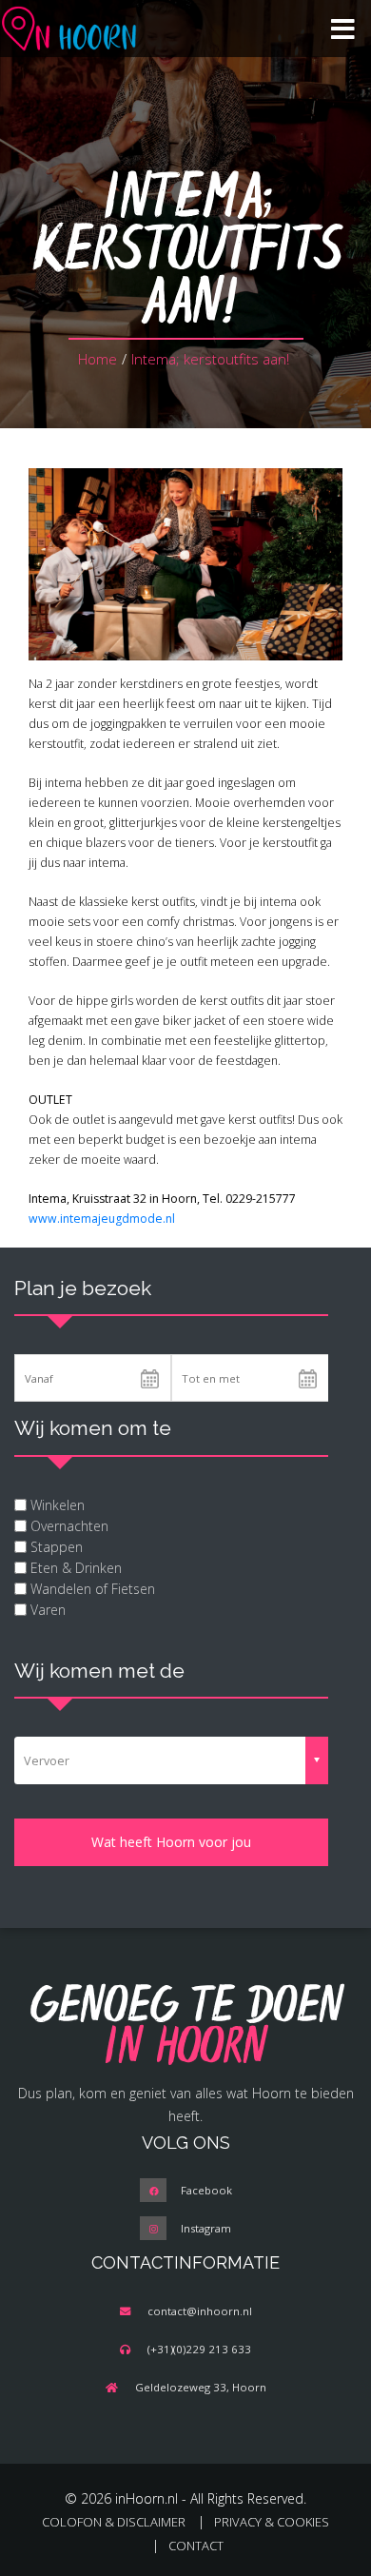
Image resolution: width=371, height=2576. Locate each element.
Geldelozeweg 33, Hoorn (201, 2387)
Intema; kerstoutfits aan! (210, 359)
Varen (48, 1610)
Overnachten (69, 1526)
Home (98, 359)
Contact (196, 2546)
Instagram (206, 2228)
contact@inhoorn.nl (200, 2311)
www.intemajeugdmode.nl (103, 1219)
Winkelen (58, 1505)
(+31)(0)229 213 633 (199, 2349)
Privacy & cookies (272, 2522)
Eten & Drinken (76, 1568)
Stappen (57, 1547)
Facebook (206, 2190)
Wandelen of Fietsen (93, 1589)
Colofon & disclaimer (114, 2522)
